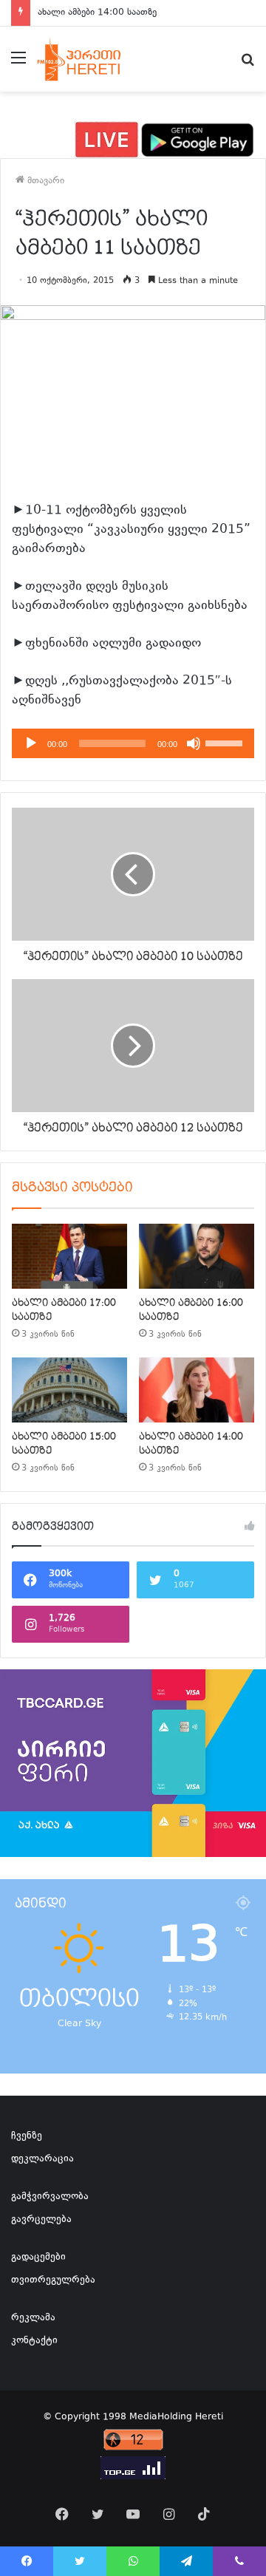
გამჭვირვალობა (50, 2197)
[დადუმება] (194, 743)
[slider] (226, 742)
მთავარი (44, 181)
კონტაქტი (34, 2341)
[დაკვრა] (31, 743)
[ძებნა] (248, 65)
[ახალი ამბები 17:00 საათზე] (69, 1256)
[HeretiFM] (91, 59)
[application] (133, 743)
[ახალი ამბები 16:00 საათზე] (197, 1256)
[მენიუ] (18, 65)
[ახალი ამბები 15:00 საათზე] (69, 1390)
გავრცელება (41, 2220)
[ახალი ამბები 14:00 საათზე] (197, 1390)
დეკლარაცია (42, 2159)
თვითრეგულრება (53, 2280)
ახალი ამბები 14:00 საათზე (97, 13)
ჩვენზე (27, 2136)
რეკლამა (33, 2318)
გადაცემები (38, 2258)
